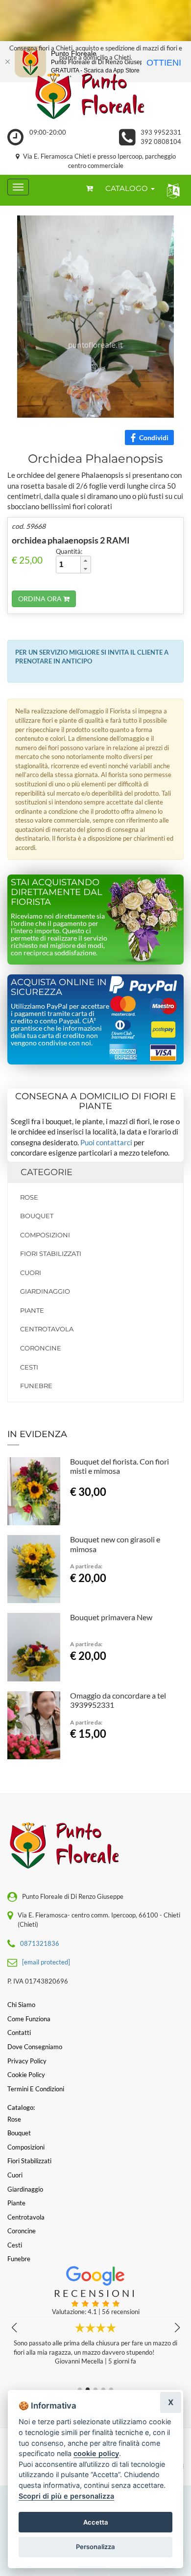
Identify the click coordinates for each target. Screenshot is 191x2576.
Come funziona (29, 2019)
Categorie (47, 1172)
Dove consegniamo (35, 2047)
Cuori (31, 1273)
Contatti (19, 2032)
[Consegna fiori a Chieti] (95, 96)
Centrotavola (47, 1329)
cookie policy (96, 2453)
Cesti (29, 1367)
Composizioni (45, 1235)
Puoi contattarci (106, 1142)
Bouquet (37, 1216)
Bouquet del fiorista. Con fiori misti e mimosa (119, 1466)
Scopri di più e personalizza (66, 2496)
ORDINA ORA (41, 599)
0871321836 (40, 1943)
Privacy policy (27, 2061)
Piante (32, 1310)
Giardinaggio (45, 1291)
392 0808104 (161, 142)
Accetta (96, 2522)
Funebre (36, 1386)
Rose (29, 1197)
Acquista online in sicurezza (59, 987)
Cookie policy (26, 2075)
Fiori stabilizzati (51, 1253)
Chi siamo (21, 2005)
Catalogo (128, 188)
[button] (171, 190)
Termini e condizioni (36, 2089)
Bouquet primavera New (111, 1617)
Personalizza (95, 2547)
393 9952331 (161, 132)
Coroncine (41, 1348)
